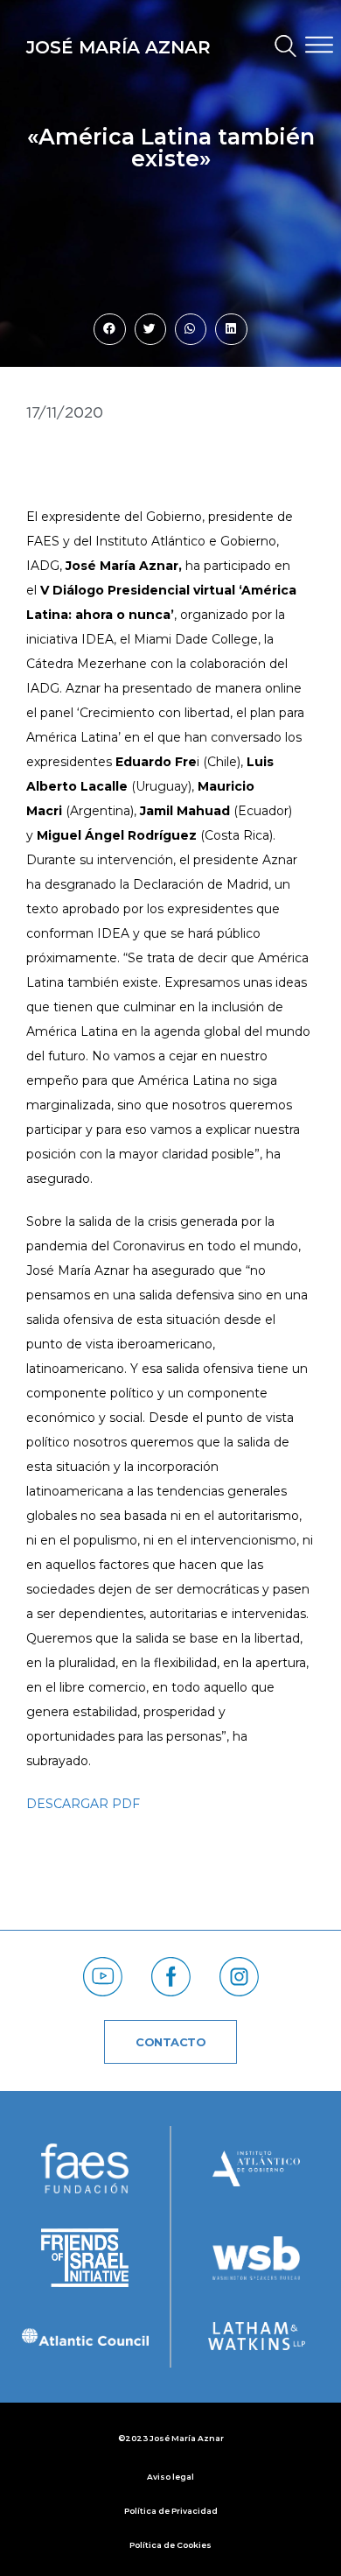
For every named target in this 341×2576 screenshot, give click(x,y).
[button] (278, 48)
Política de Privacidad (171, 2511)
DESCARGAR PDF (83, 1804)
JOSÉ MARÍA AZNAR (118, 47)
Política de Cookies (170, 2545)
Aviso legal (170, 2477)
